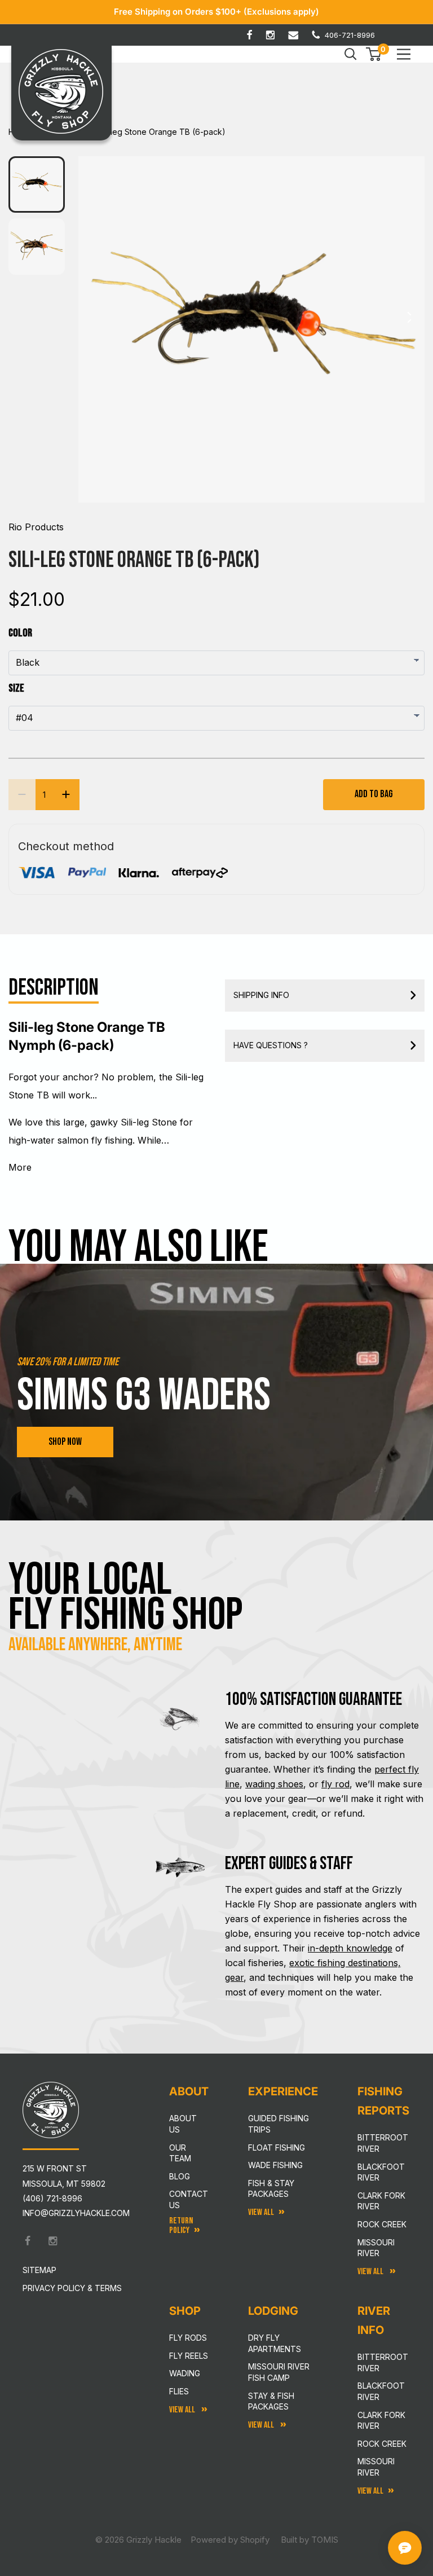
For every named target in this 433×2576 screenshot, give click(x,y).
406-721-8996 (350, 35)
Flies (179, 2391)
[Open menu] (404, 54)
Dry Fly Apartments (275, 2343)
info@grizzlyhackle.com (76, 2213)
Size (16, 688)
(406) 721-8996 (52, 2198)
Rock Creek (382, 2224)
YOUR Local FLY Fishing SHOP (126, 1598)
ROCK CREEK (382, 2444)
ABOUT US (183, 2124)
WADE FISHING (275, 2165)
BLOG (180, 2176)
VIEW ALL (262, 2425)
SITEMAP (39, 2270)
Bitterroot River (383, 2143)
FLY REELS (189, 2356)
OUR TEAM (180, 2153)
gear (234, 1977)
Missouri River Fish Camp (279, 2372)
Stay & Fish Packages (271, 2401)
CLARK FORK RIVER (381, 2421)
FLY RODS (188, 2338)
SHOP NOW (65, 1442)
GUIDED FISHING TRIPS (279, 2124)
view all (261, 2212)
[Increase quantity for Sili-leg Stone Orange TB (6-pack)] (66, 795)
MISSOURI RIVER (376, 2467)
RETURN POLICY (181, 2226)
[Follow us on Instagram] (270, 35)
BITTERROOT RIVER (383, 2362)
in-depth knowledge (350, 1948)
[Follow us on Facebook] (249, 35)
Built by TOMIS (310, 2540)
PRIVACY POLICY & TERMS (72, 2288)
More (20, 1167)
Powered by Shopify (230, 2540)
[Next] (409, 320)
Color (20, 633)
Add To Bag (374, 794)
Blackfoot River (381, 2172)
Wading (185, 2373)
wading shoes (274, 1784)
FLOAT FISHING (277, 2148)
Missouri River (376, 2248)
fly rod (335, 1784)
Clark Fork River (381, 2201)
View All (183, 2410)
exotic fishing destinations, (345, 1963)
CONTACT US (189, 2199)
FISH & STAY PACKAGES (271, 2189)
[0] (374, 54)
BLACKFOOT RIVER (381, 2391)
